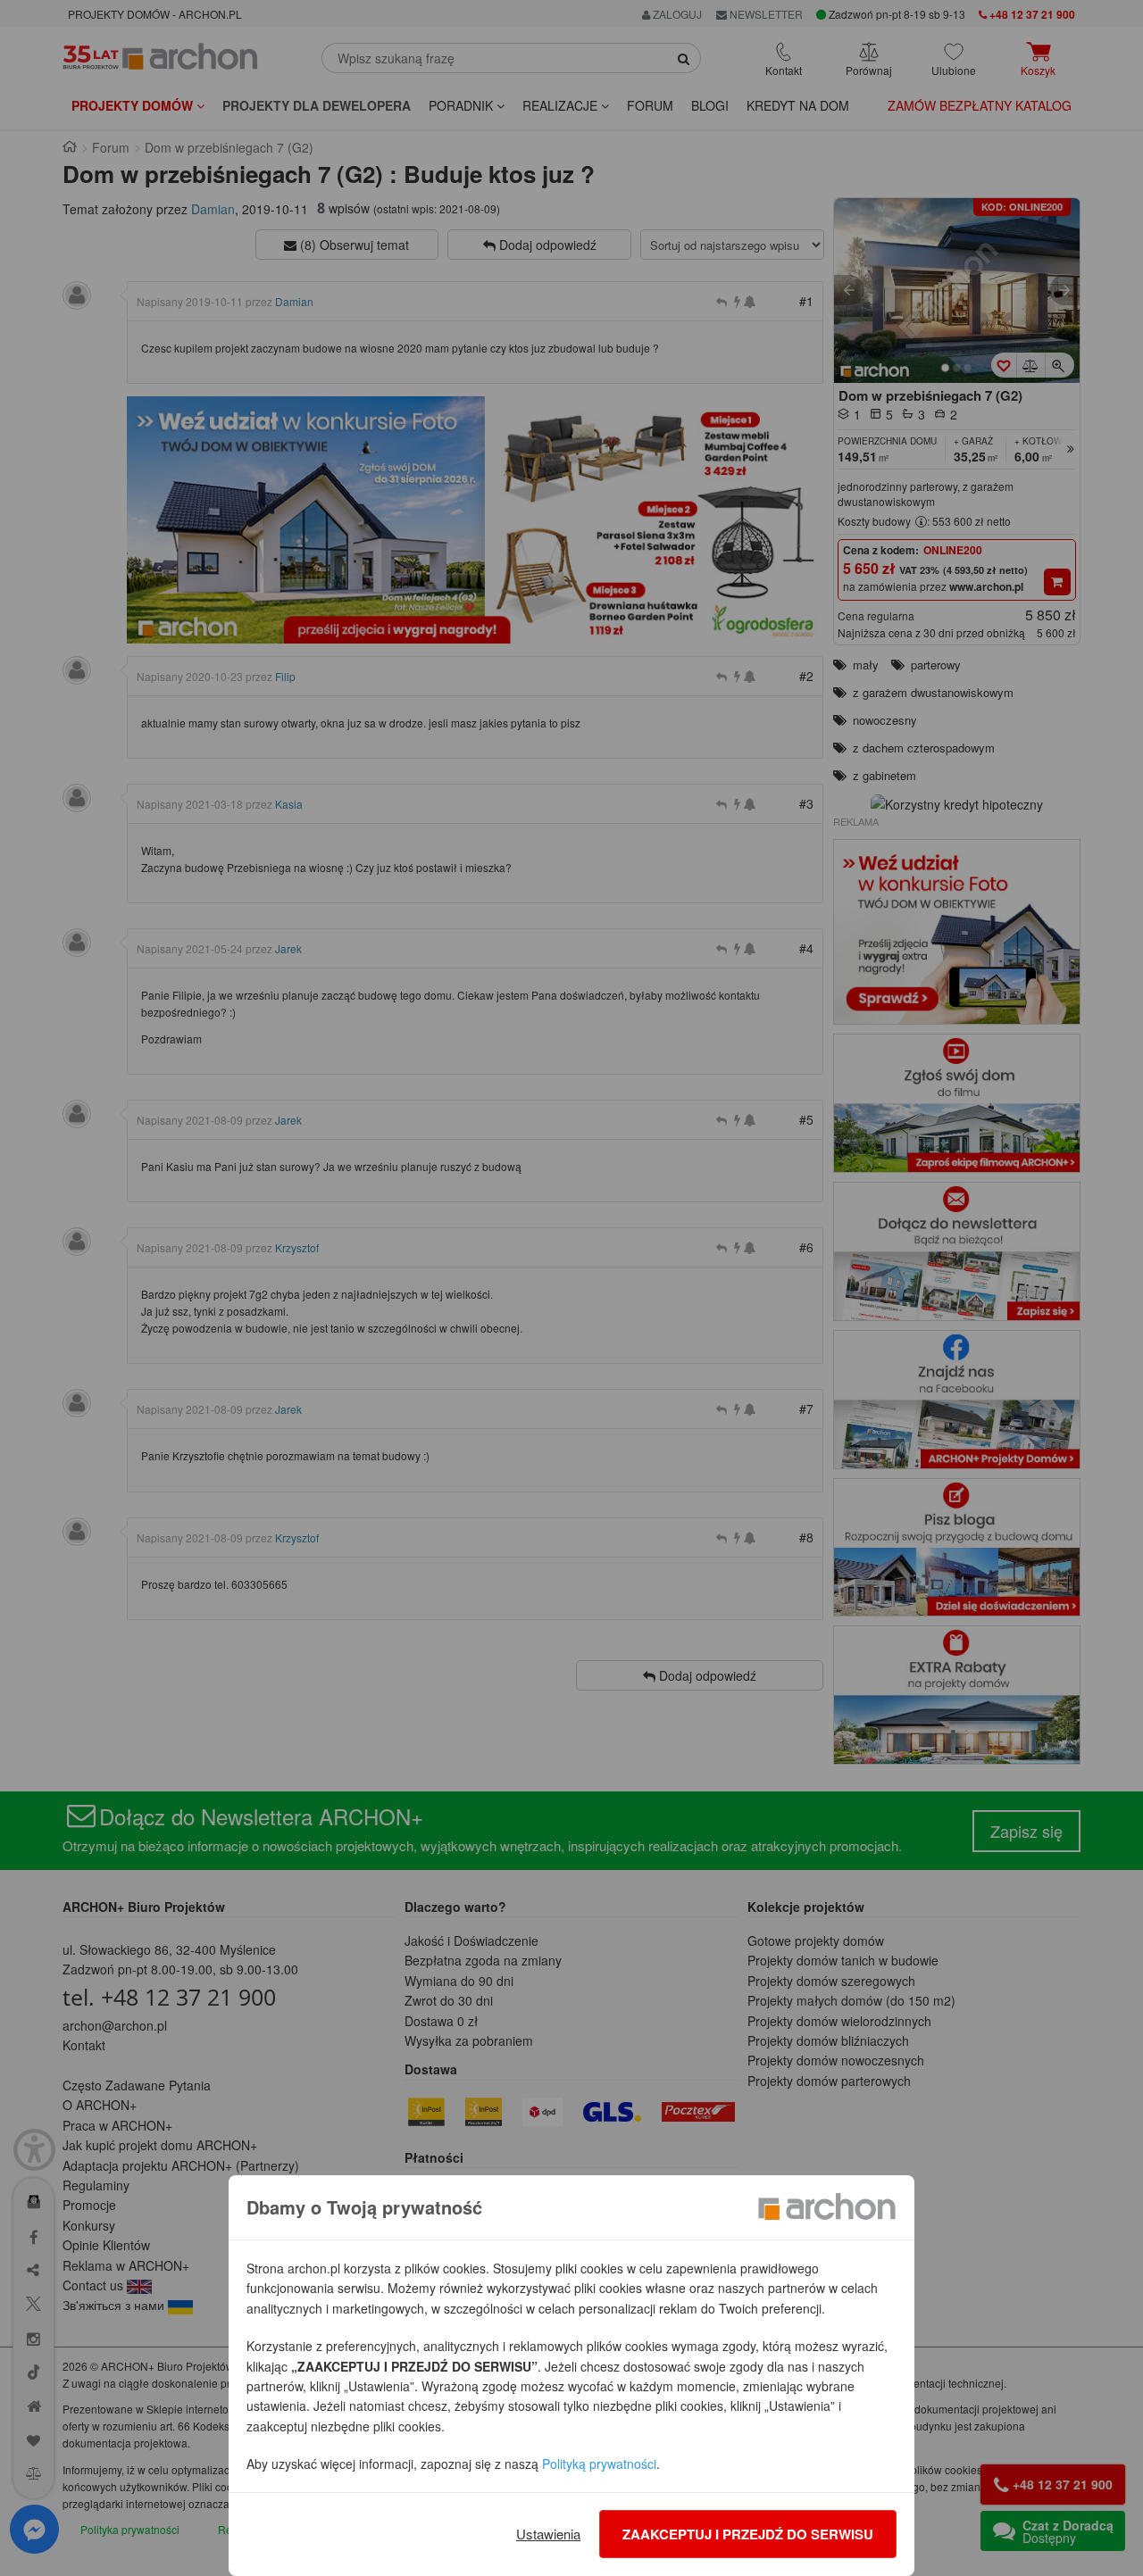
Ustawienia (548, 2534)
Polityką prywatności (599, 2464)
